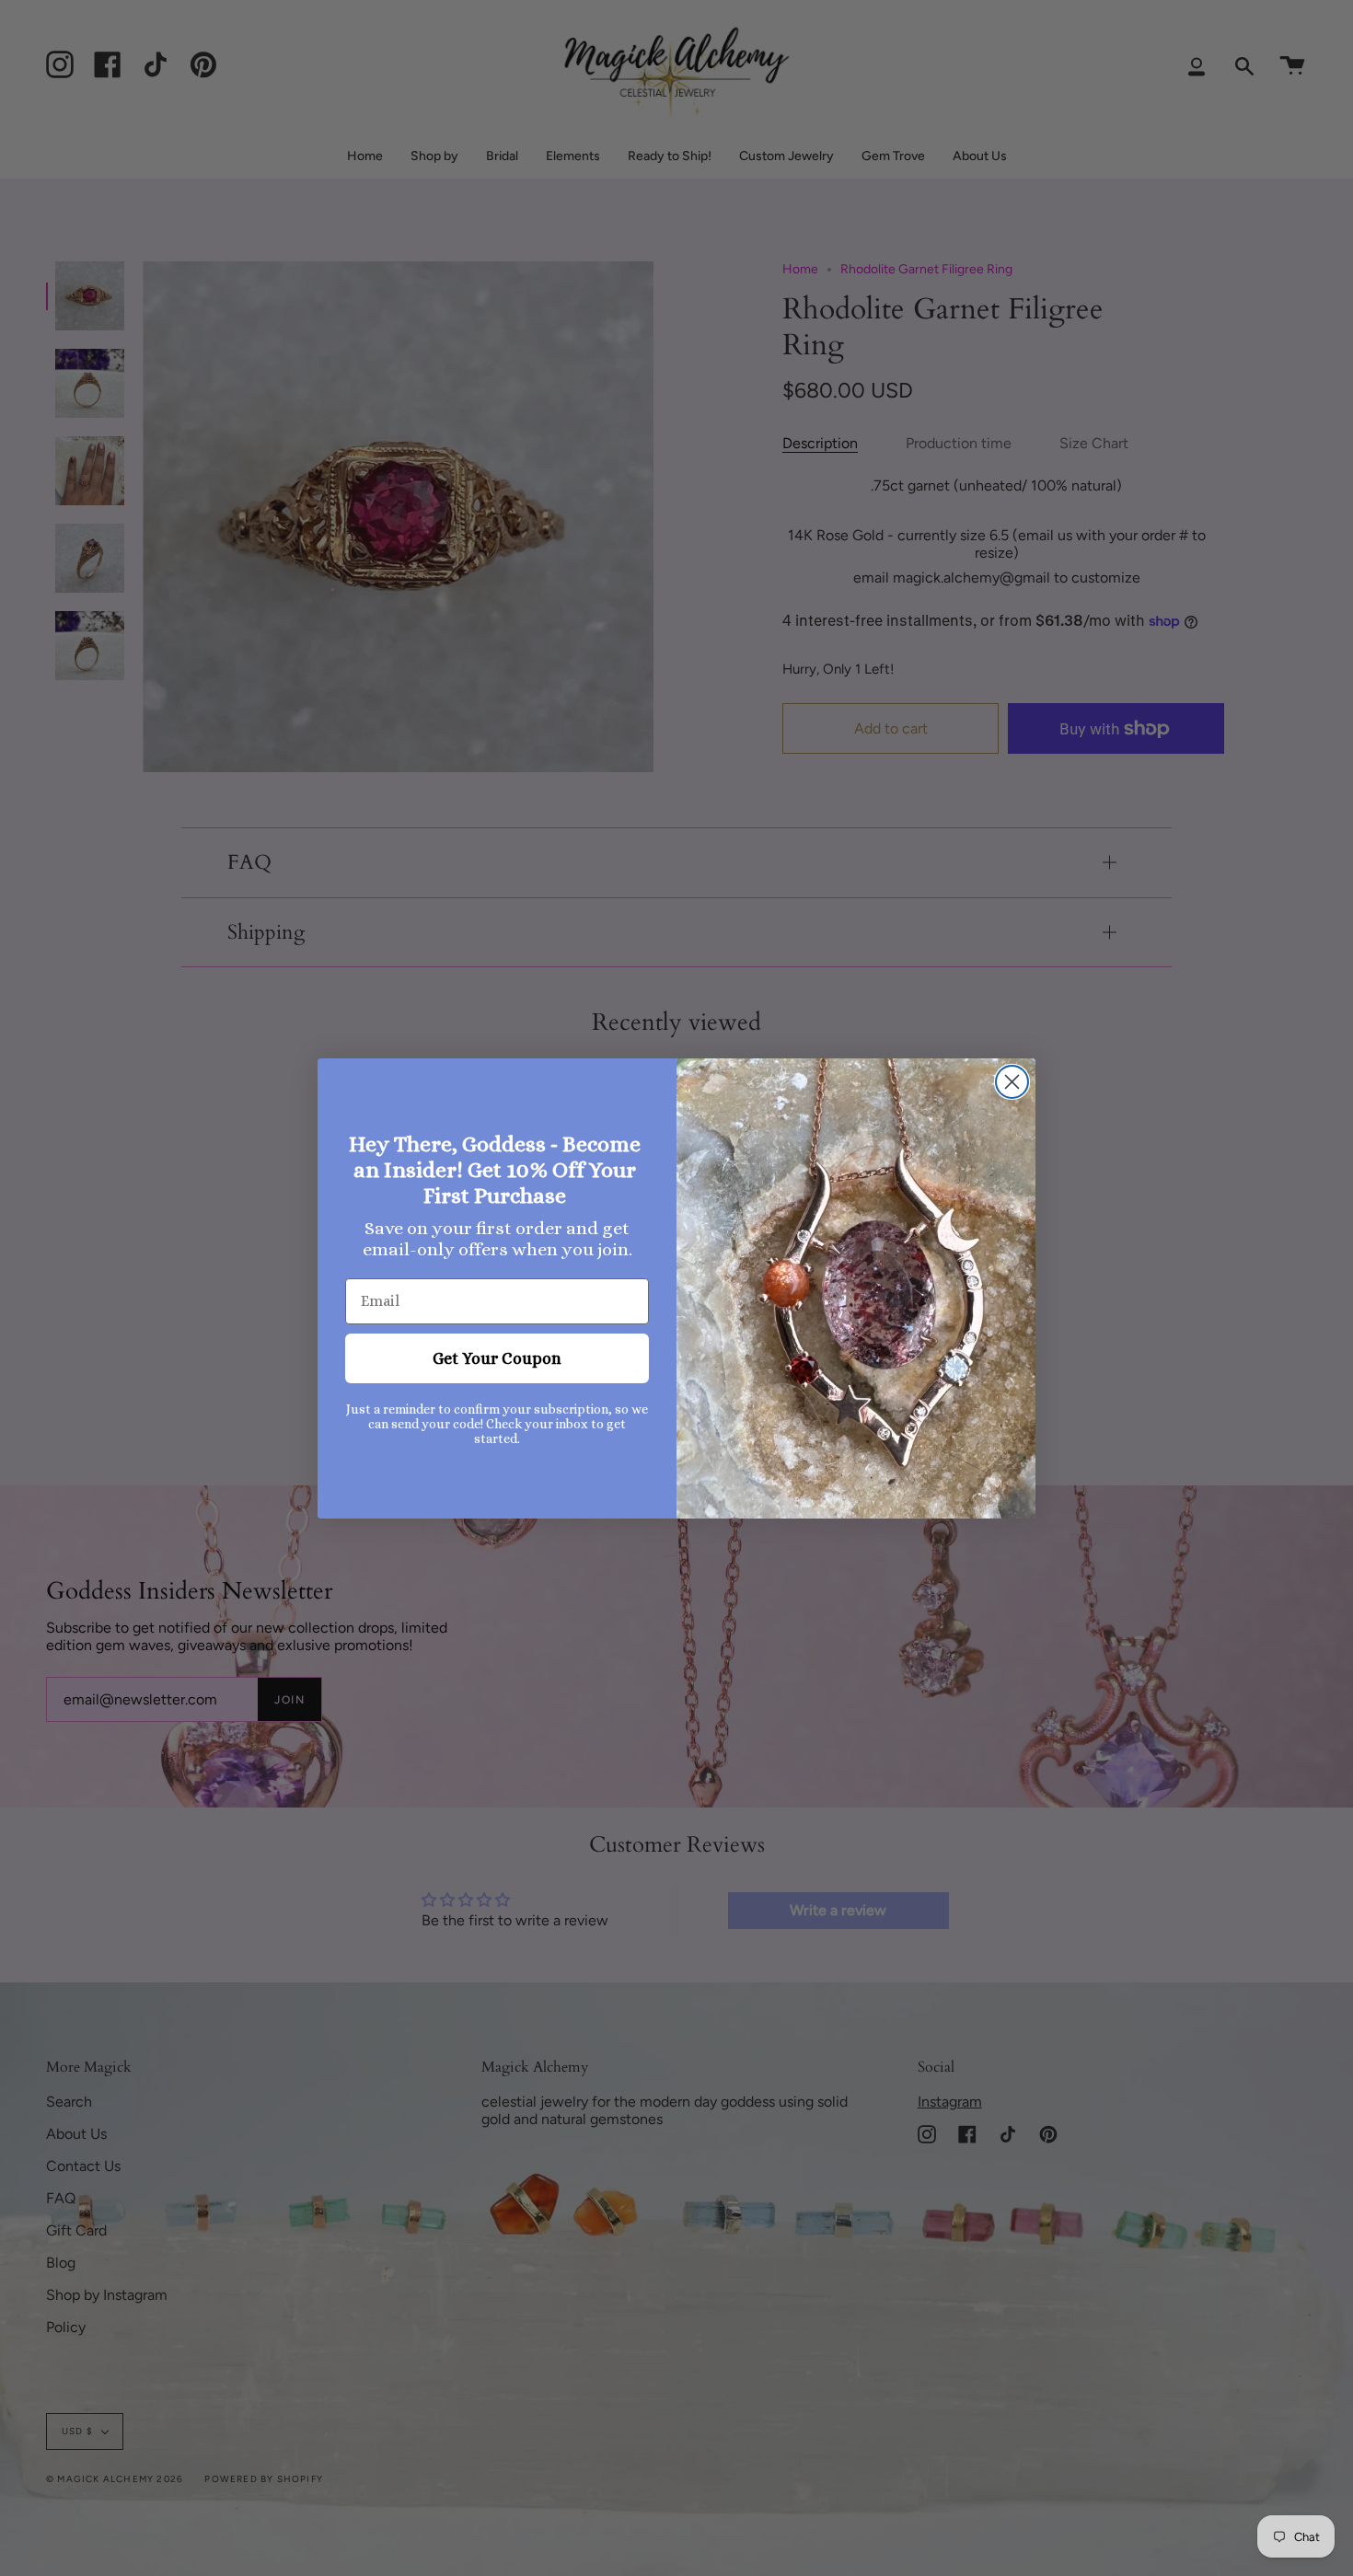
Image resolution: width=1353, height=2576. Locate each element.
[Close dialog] (1012, 1082)
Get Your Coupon (497, 1358)
